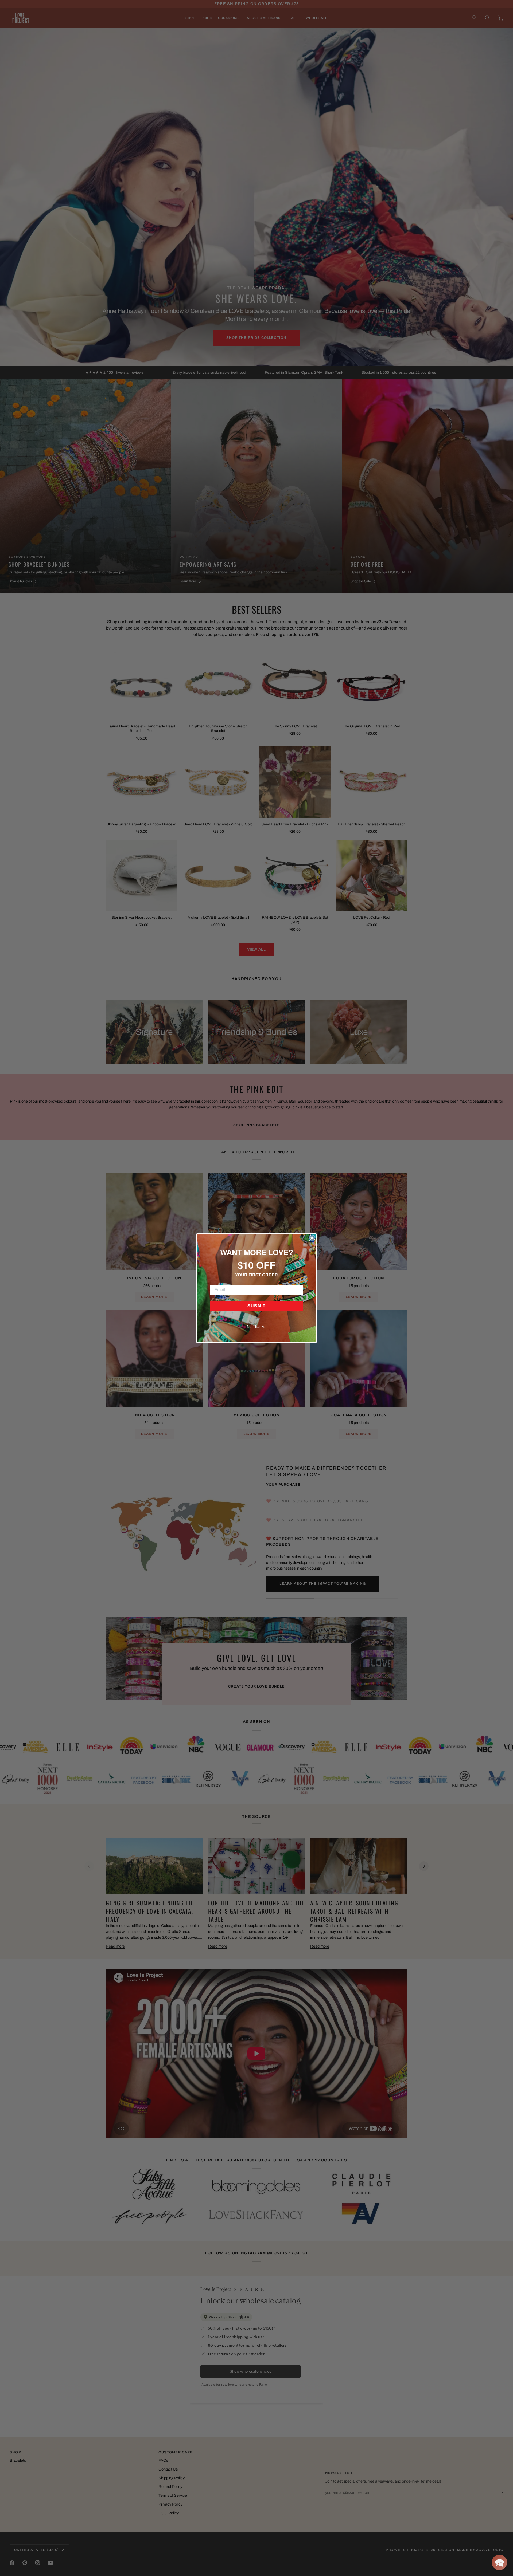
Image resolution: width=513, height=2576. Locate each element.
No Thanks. (257, 1326)
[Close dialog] (312, 1238)
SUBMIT (256, 1306)
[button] (499, 2562)
